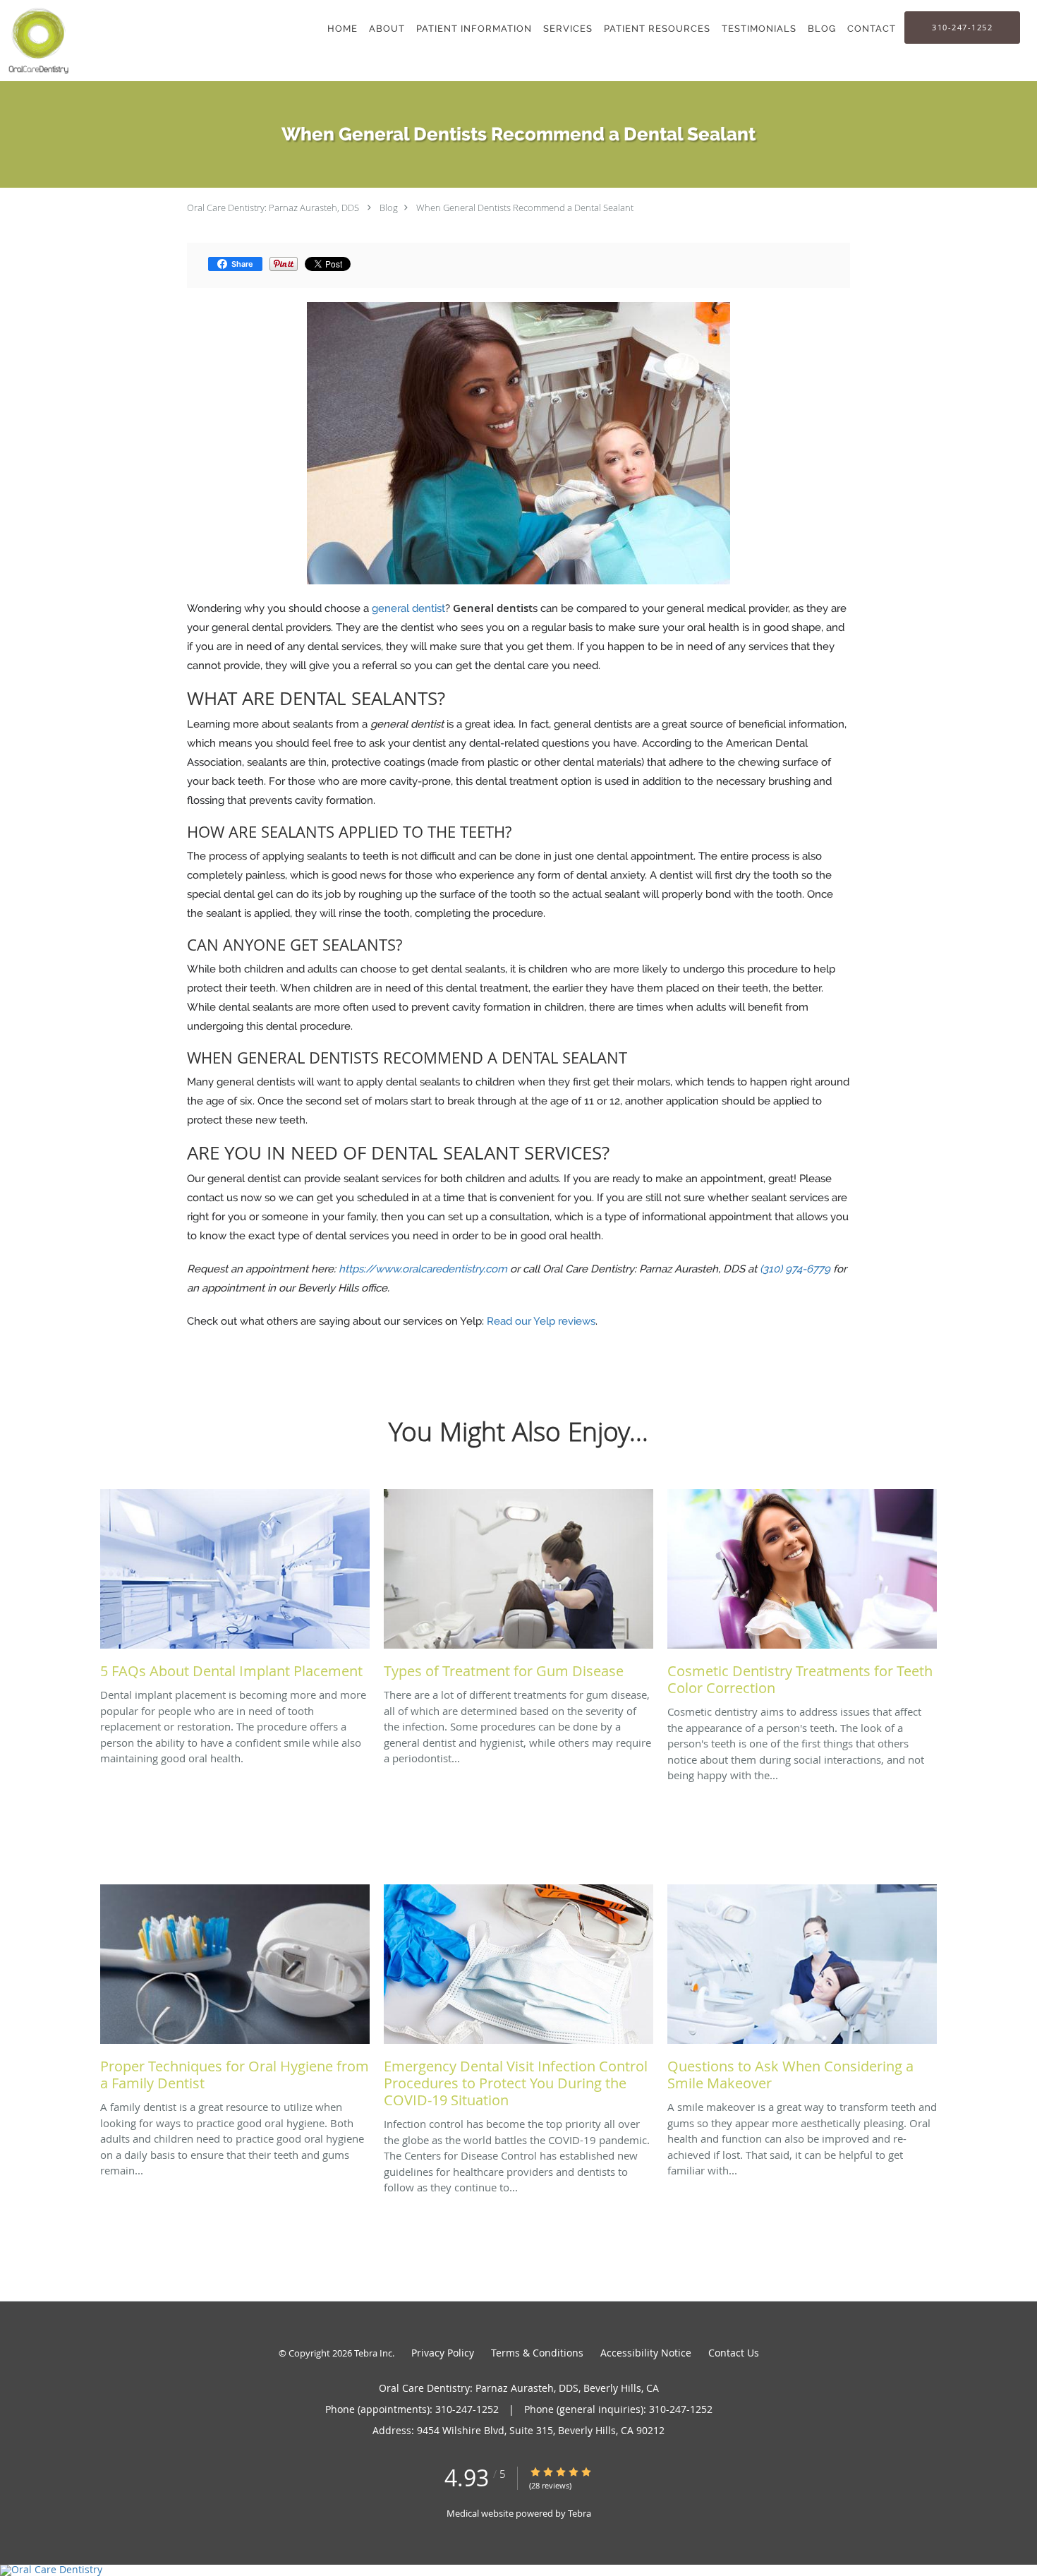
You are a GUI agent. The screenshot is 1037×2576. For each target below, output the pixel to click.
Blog (389, 207)
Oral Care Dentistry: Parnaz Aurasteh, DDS (273, 207)
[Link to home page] (36, 41)
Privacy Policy (443, 2353)
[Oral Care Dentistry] (518, 2570)
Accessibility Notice (646, 2353)
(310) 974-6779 (795, 1269)
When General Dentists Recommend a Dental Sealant (525, 207)
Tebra (580, 2513)
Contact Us (734, 2353)
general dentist (408, 608)
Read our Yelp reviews (541, 1321)
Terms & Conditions (537, 2353)
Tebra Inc (373, 2353)
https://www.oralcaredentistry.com (423, 1269)
